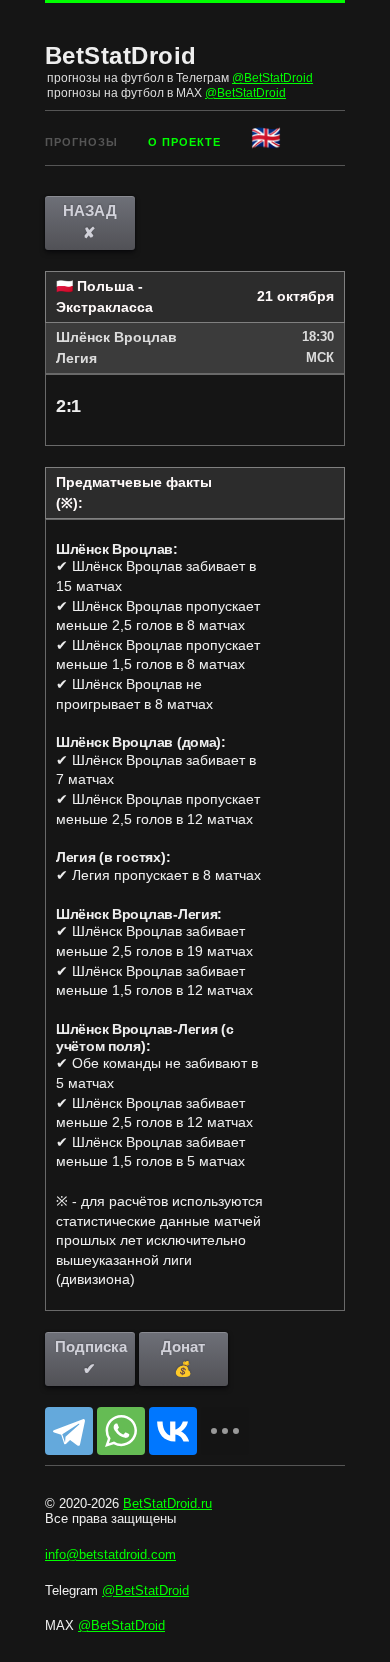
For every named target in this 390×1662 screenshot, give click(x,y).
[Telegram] (69, 1431)
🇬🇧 (267, 137)
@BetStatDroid (272, 78)
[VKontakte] (173, 1431)
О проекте (184, 142)
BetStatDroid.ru (167, 1503)
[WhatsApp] (121, 1431)
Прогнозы (81, 142)
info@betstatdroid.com (110, 1554)
